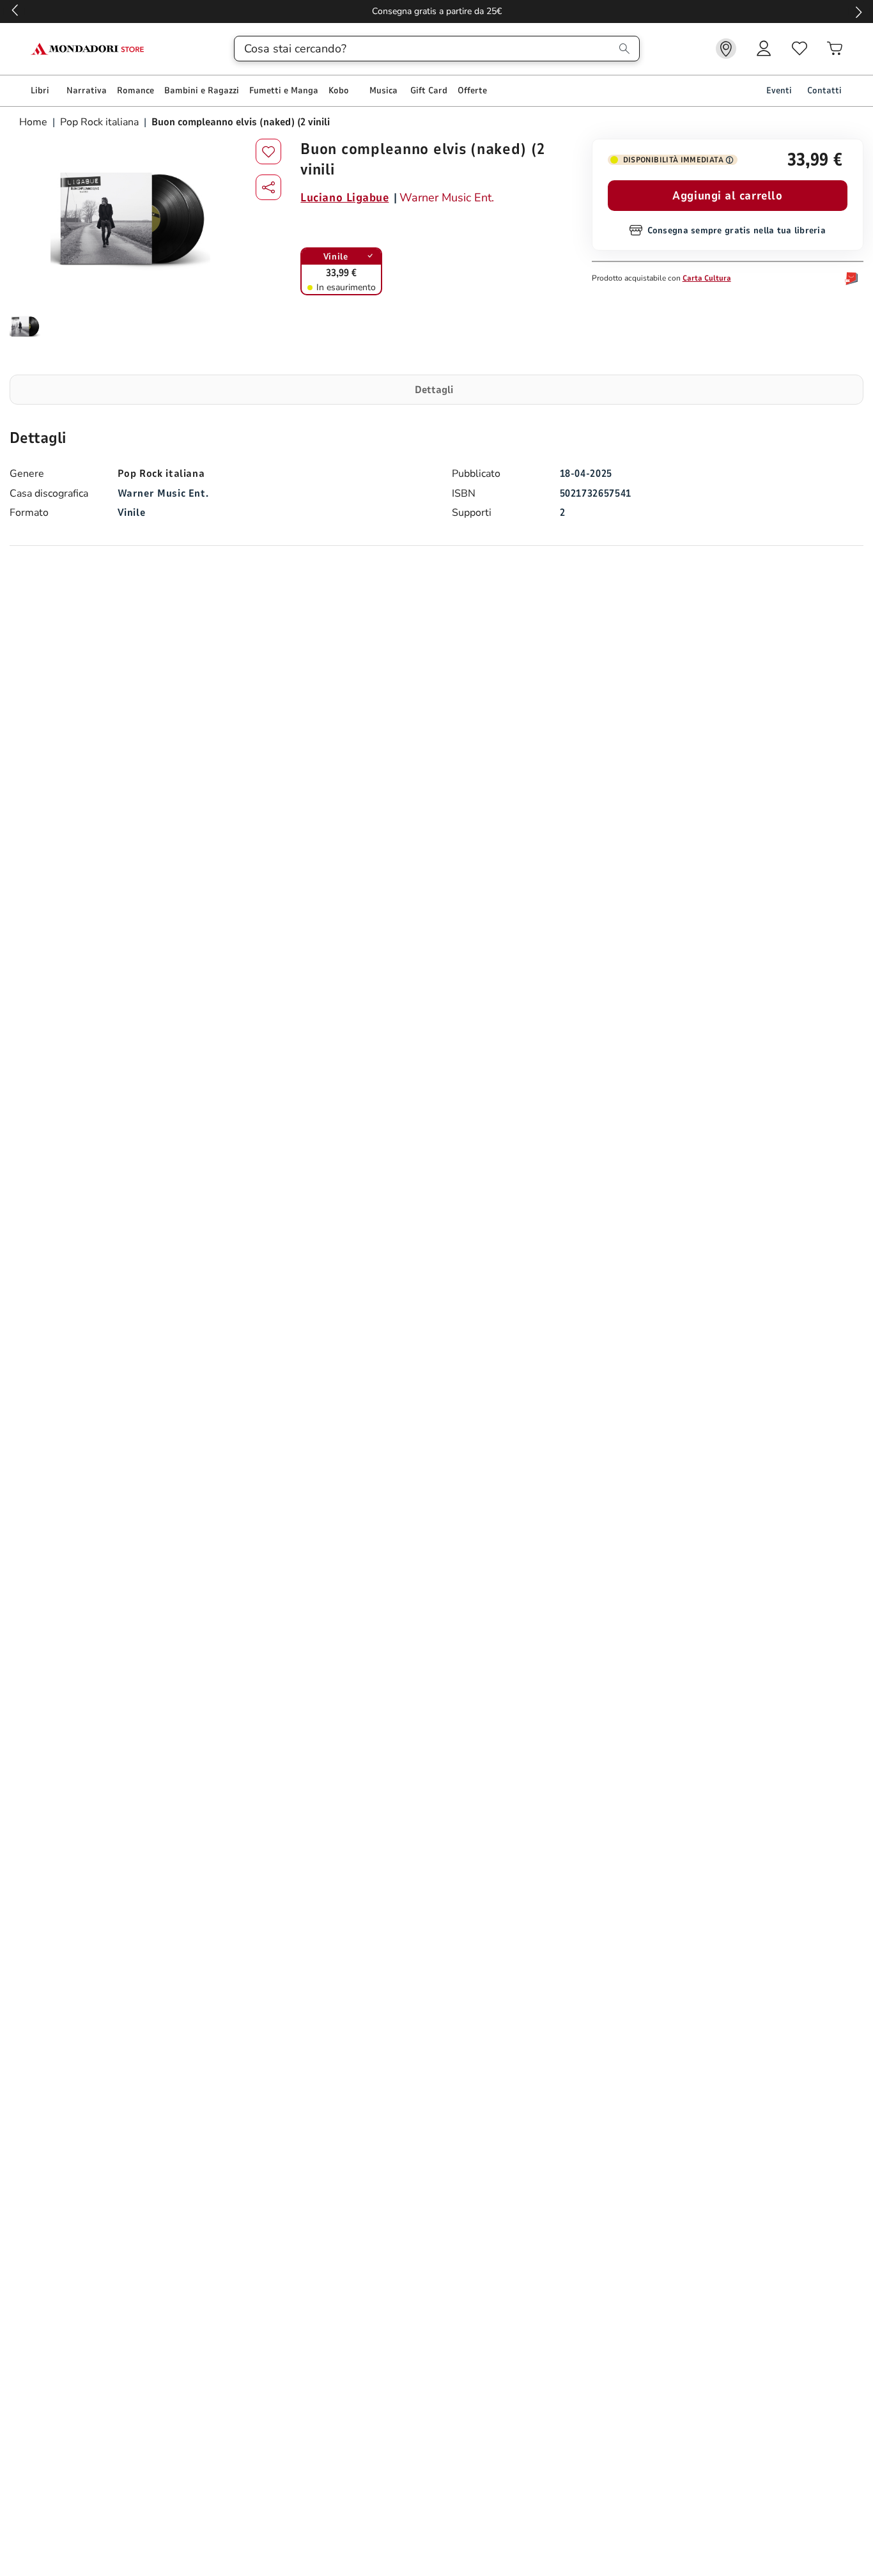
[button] (268, 187)
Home (35, 122)
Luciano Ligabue (344, 198)
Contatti (824, 90)
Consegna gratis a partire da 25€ (437, 11)
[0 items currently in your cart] (835, 49)
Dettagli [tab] (434, 390)
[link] (726, 49)
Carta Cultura (707, 278)
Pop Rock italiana (99, 122)
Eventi (779, 90)
